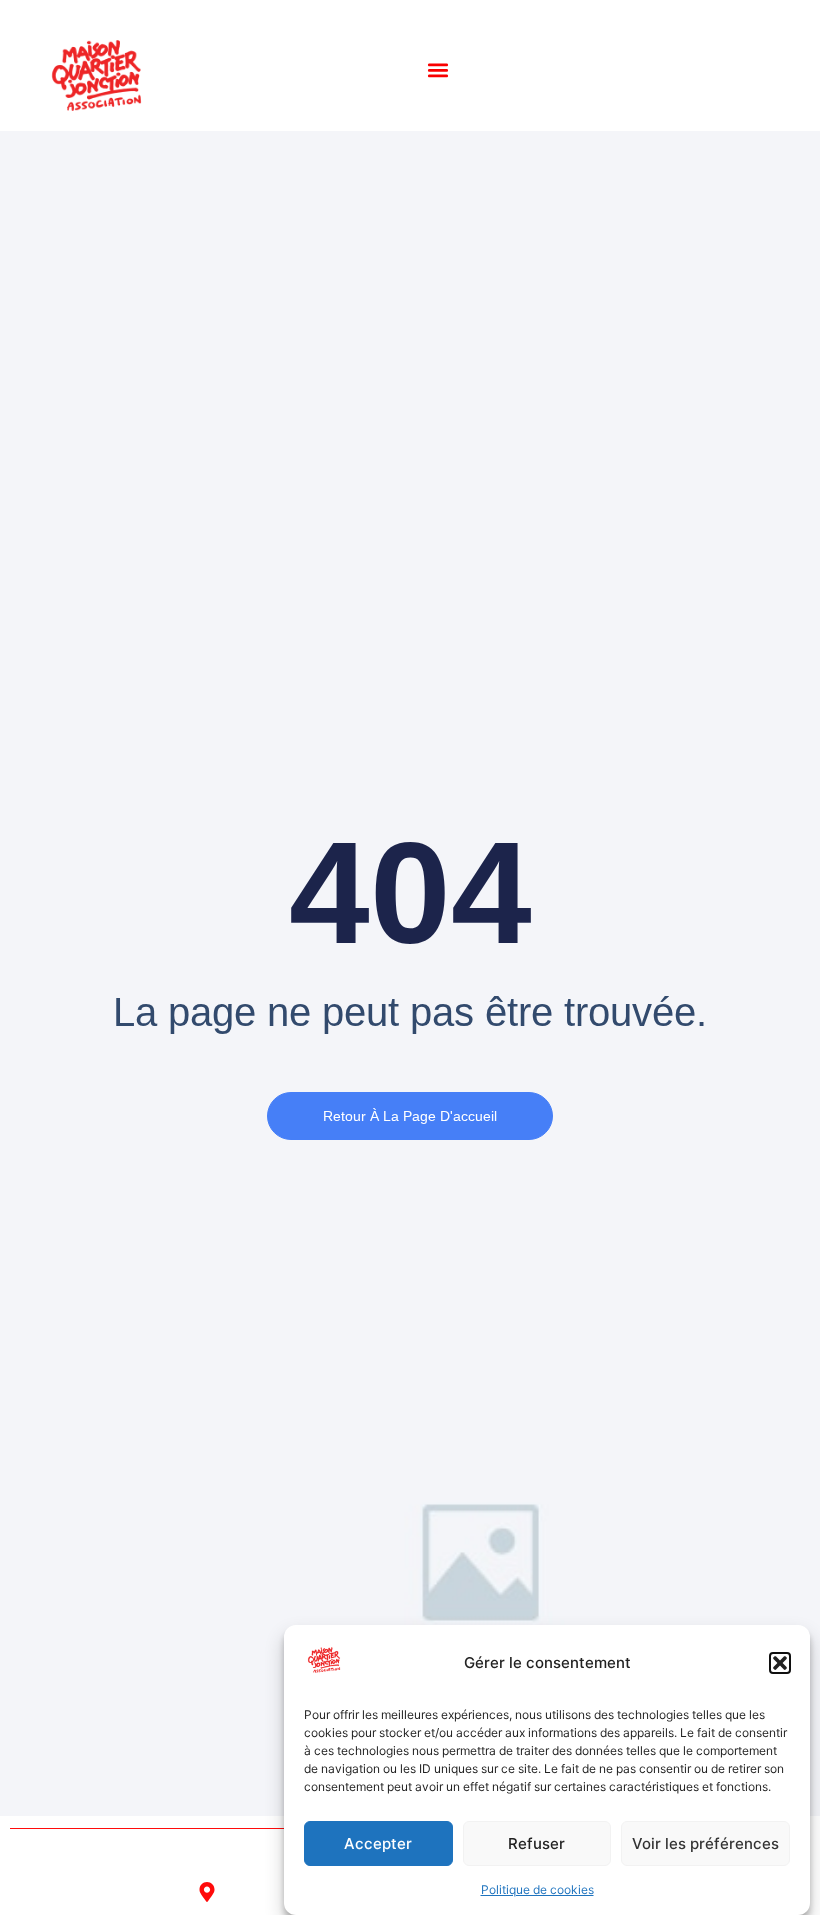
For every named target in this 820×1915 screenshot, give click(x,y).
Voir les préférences (705, 1843)
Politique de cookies (537, 1889)
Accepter (378, 1843)
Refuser (536, 1843)
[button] (780, 1663)
